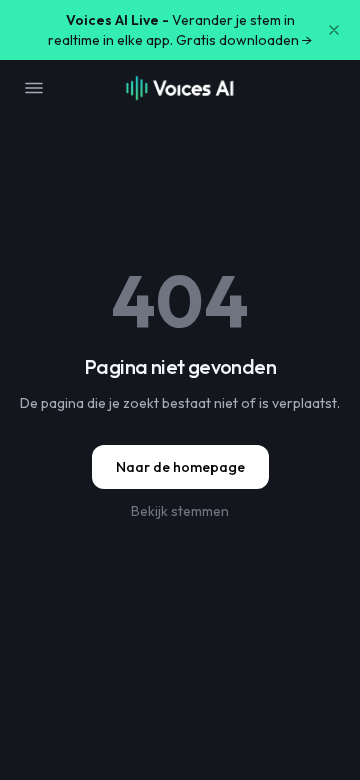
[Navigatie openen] (34, 88)
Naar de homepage (180, 467)
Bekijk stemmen (180, 511)
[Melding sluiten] (334, 30)
